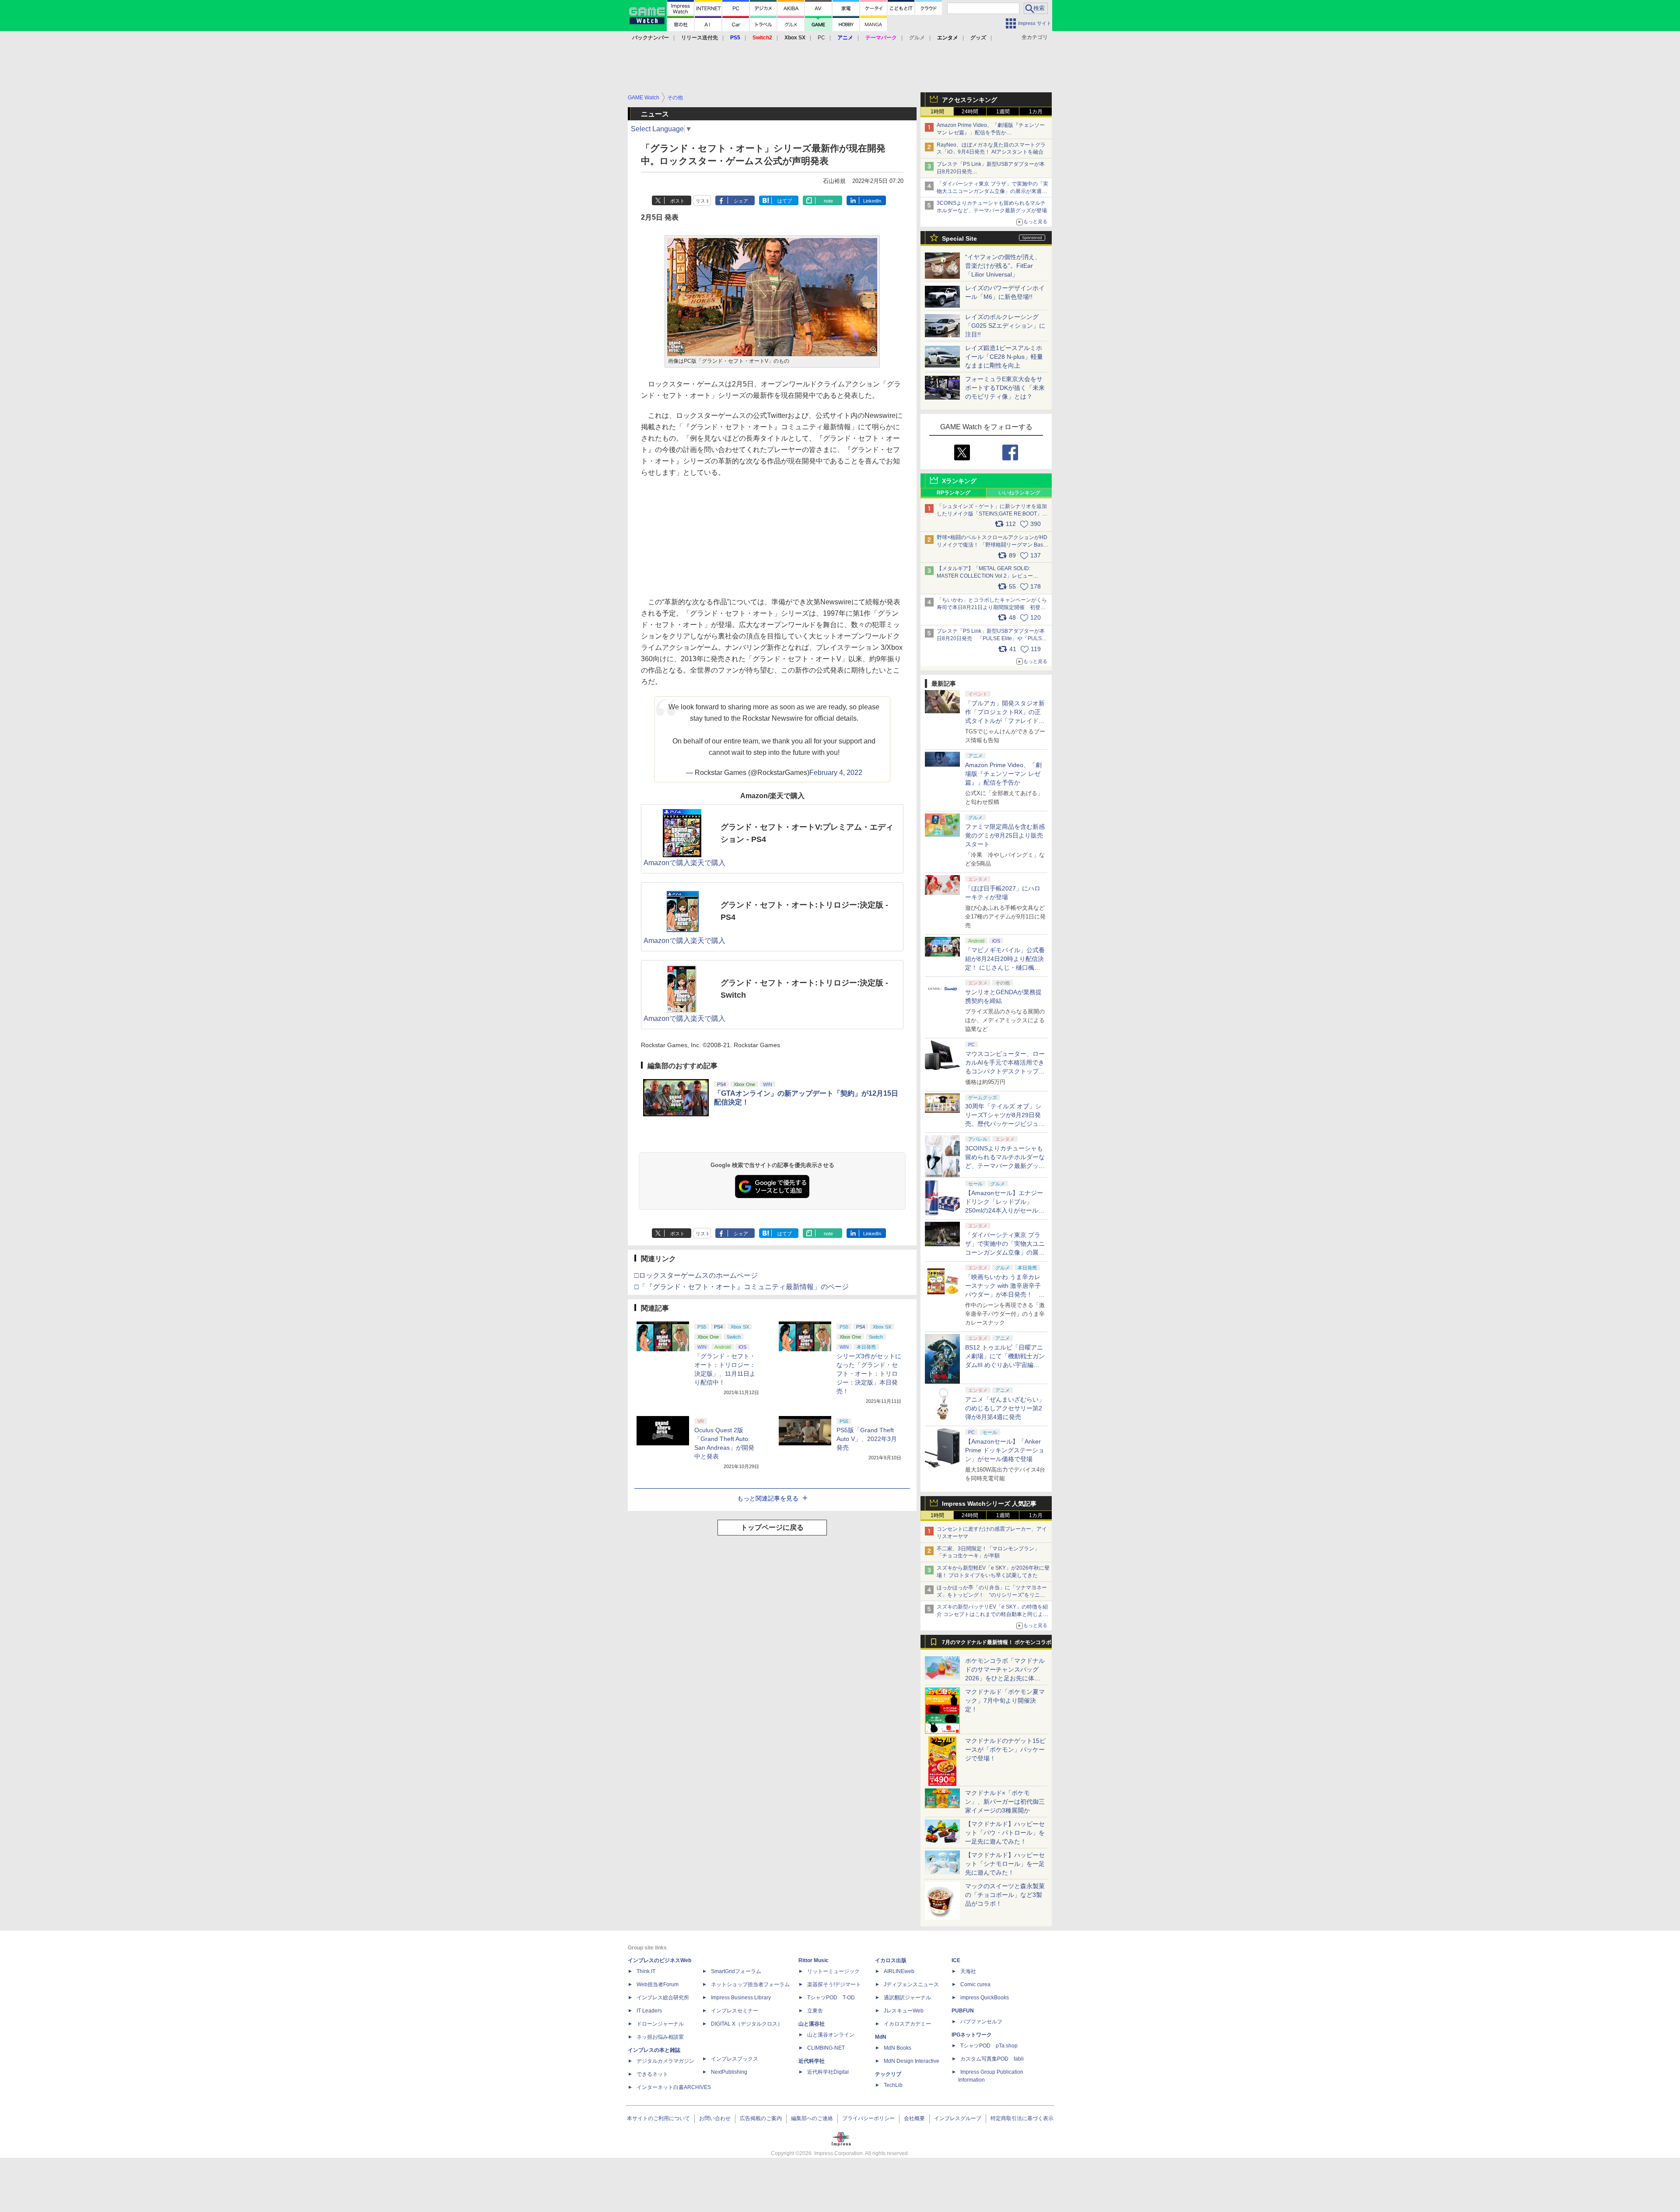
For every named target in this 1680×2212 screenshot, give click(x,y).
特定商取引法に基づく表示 (1022, 2118)
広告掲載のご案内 (761, 2118)
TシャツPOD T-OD (831, 1998)
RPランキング (954, 493)
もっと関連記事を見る (768, 1498)
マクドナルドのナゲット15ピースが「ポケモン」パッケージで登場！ (1005, 1749)
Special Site (959, 238)
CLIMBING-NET (826, 2048)
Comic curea (975, 1984)
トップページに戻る (772, 1527)
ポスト (677, 201)
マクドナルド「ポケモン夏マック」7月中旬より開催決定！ (1005, 1700)
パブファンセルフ (981, 2022)
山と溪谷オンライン (831, 2035)
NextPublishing (729, 2072)
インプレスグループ (958, 2118)
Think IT (646, 1971)
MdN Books (898, 2048)
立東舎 (815, 2011)
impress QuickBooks (985, 1998)
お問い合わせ (715, 2118)
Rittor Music (814, 1960)
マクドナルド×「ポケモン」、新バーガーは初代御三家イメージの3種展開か (1005, 1802)
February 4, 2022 (836, 773)
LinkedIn (872, 201)
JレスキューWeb (904, 2011)
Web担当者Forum (658, 1984)
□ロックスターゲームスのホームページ (696, 1275)
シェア (741, 201)
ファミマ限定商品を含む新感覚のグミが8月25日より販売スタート (1005, 835)
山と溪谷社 (812, 2024)
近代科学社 (812, 2061)
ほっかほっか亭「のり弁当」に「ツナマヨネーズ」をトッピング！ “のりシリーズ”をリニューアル (992, 1595)
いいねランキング (1019, 493)
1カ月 (1036, 112)
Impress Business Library (741, 1998)
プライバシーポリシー (868, 2118)
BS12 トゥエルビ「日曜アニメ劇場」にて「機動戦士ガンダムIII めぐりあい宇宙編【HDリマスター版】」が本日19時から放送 (1005, 1365)
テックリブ (888, 2074)
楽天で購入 (708, 863)
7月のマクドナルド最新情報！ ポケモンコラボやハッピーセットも (997, 1644)
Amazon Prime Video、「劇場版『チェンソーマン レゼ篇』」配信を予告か (1003, 774)
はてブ (785, 201)
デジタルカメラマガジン (665, 2061)
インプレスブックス (735, 2059)
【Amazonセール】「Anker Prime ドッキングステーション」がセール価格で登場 (1005, 1450)
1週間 (1003, 112)
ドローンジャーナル (660, 2024)
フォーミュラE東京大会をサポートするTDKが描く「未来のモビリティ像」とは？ (1005, 388)
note (828, 201)
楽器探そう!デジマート (834, 1984)
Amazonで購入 (667, 863)
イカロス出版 (891, 1960)
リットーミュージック (833, 1971)
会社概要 (914, 2118)
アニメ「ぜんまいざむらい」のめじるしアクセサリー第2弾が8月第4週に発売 (1005, 1408)
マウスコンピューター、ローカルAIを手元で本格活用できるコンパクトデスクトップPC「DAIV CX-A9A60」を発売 (1005, 1071)
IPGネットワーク (972, 2035)
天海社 (968, 1971)
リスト (703, 201)
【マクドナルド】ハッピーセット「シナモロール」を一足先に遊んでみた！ (1005, 1864)
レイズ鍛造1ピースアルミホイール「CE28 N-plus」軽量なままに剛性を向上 (1004, 357)
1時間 (937, 112)
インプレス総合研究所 (663, 1998)
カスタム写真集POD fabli (992, 2059)
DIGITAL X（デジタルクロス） (747, 2024)
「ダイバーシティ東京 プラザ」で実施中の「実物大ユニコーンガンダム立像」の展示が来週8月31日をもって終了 (992, 191)
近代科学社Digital (828, 2072)
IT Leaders (649, 2011)
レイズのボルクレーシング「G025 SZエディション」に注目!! (1005, 326)
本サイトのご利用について (658, 2118)
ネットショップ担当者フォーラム (750, 1984)
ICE (956, 1960)
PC (821, 38)
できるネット (652, 2074)
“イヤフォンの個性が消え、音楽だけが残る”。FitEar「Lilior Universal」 (1003, 266)
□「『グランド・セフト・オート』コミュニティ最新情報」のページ (742, 1287)
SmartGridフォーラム (736, 1971)
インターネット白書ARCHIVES (674, 2087)
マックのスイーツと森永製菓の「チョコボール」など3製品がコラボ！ (1005, 1895)
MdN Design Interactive (912, 2061)
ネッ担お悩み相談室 (660, 2037)
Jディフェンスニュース (911, 1984)
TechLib (893, 2085)
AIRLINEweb (899, 1971)
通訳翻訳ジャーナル (907, 1998)
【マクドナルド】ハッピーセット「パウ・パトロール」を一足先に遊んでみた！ (1005, 1833)
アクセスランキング (969, 100)
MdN (881, 2037)
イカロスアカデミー (907, 2024)
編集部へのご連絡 (812, 2118)
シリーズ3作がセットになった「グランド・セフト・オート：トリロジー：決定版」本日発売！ (869, 1374)
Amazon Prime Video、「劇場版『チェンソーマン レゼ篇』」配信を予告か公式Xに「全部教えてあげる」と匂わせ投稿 (991, 133)
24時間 (970, 112)
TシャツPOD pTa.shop (989, 2046)
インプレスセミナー (735, 2011)
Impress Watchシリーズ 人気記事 (989, 1504)
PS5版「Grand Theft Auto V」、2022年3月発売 (867, 1439)
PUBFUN (963, 2011)
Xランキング (959, 481)
